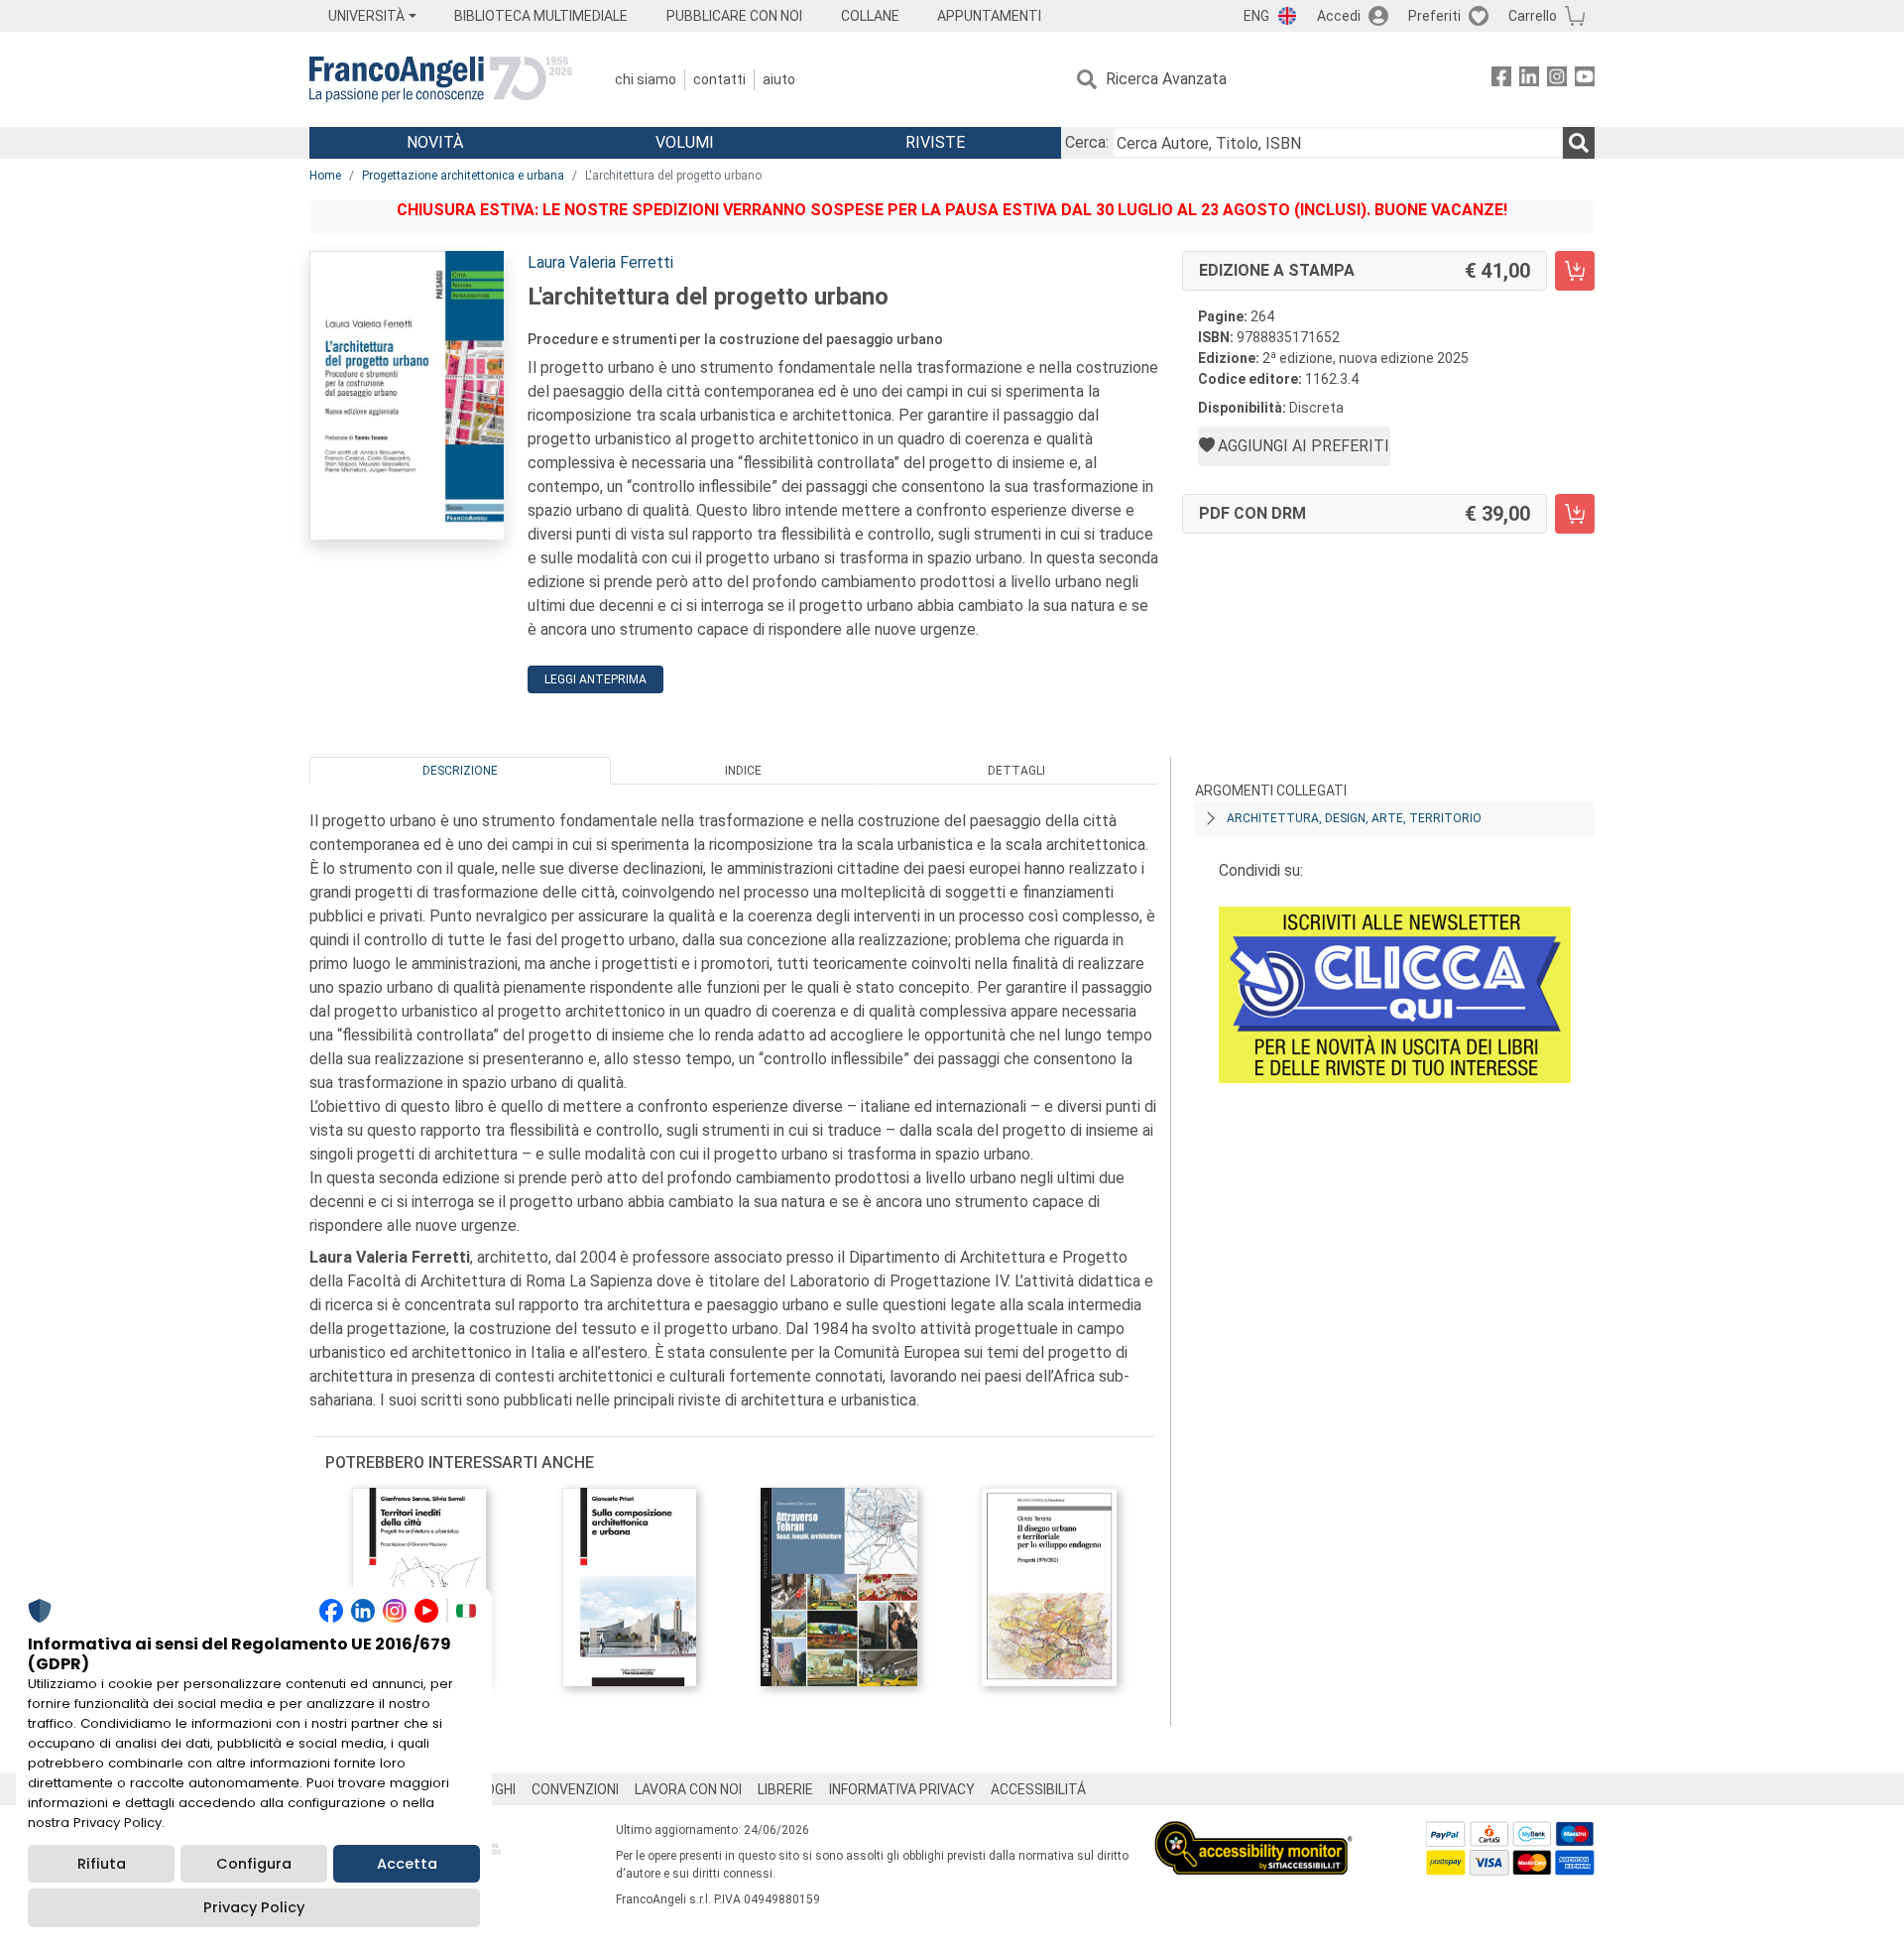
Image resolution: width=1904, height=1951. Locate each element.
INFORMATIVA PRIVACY (902, 1789)
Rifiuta (102, 1864)
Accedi (1339, 16)
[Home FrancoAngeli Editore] (441, 79)
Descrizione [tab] (460, 771)
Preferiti (1434, 16)
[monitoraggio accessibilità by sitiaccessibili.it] (1253, 1832)
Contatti (719, 79)
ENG (1256, 16)
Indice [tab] (743, 771)
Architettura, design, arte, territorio (1354, 818)
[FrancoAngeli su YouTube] (1585, 80)
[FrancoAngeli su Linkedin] (1529, 80)
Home (325, 176)
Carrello (1533, 16)
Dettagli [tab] (1016, 771)
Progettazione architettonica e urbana (463, 176)
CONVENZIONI (575, 1789)
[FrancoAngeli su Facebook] (1501, 80)
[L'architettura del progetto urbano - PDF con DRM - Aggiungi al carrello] (1575, 514)
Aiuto (779, 79)
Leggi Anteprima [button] (595, 679)
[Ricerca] (1579, 143)
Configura (254, 1864)
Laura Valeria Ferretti (600, 262)
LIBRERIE (785, 1789)
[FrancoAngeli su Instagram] (1557, 80)
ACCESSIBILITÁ (1038, 1789)
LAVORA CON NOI (688, 1789)
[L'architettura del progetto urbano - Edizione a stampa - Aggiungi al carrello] (1575, 271)
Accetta (407, 1864)
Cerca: (1087, 142)
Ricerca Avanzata (1166, 79)
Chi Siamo (646, 79)
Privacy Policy (254, 1907)
